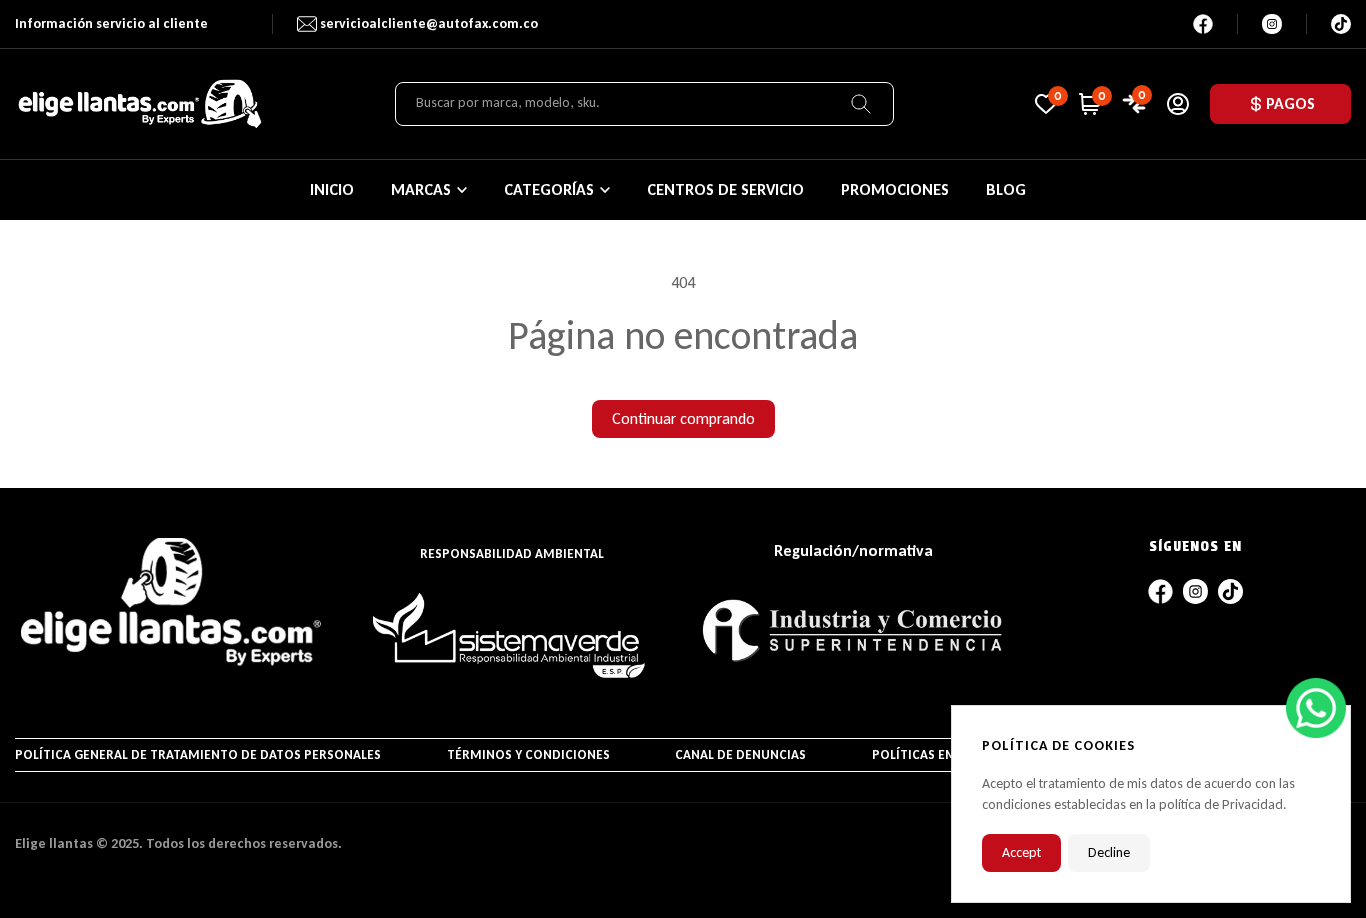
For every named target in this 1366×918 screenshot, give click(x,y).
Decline (1109, 852)
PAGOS (1290, 103)
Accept (1021, 852)
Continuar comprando (683, 418)
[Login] (1178, 104)
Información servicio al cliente (111, 23)
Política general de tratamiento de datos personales (198, 754)
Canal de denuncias (740, 754)
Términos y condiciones (528, 754)
